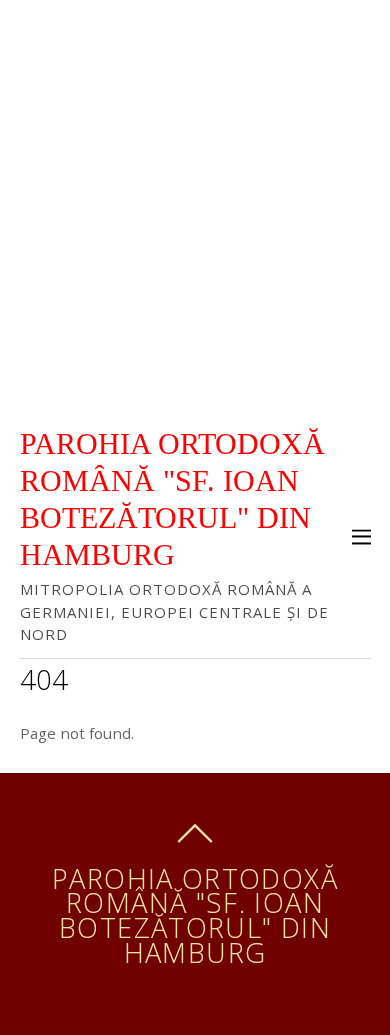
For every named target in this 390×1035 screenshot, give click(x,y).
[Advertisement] (195, 205)
